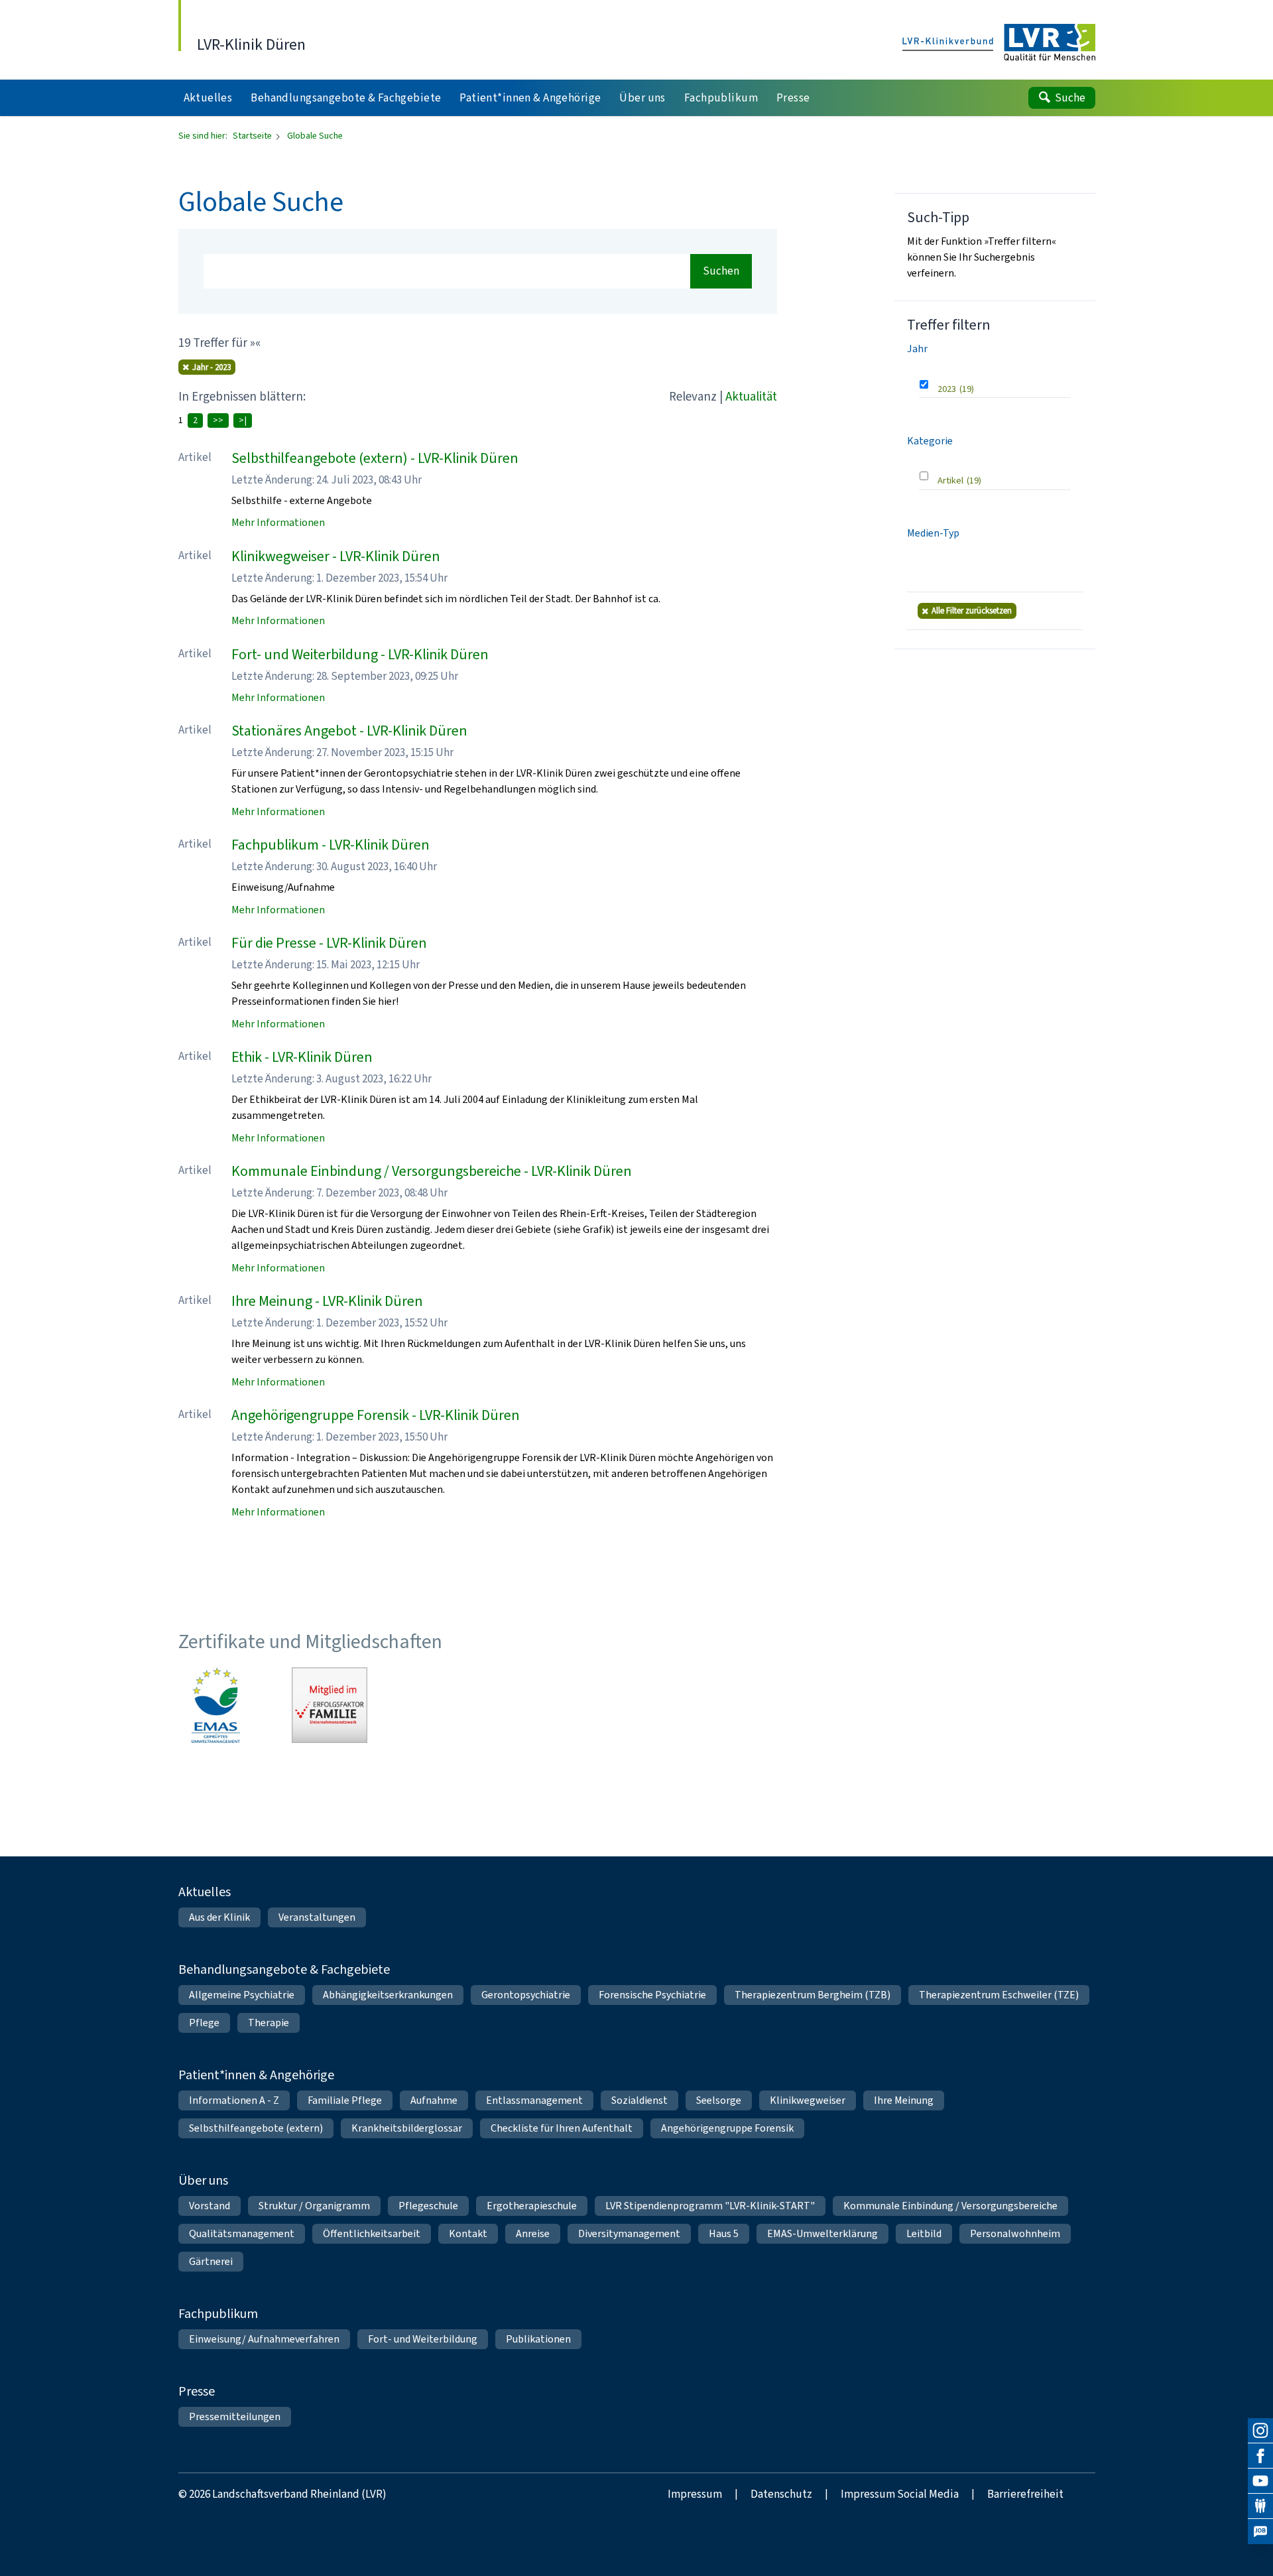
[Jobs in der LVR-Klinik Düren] (1260, 2532)
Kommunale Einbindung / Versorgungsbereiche (950, 2206)
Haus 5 (724, 2233)
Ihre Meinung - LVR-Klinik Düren (327, 1301)
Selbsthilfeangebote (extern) (256, 2128)
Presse (197, 2391)
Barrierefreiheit (1025, 2494)
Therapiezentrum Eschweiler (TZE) (999, 1995)
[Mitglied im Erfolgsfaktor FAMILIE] (330, 1705)
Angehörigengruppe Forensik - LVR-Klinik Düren (376, 1415)
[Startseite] (999, 43)
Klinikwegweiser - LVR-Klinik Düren (336, 556)
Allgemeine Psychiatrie (242, 1995)
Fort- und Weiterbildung (423, 2339)
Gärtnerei (211, 2261)
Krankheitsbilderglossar (407, 2128)
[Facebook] (1260, 2456)
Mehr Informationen (278, 522)
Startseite (253, 136)
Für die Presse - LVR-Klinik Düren (329, 943)
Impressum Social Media (900, 2494)
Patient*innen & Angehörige (256, 2075)
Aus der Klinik (219, 1917)
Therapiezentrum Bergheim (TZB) (813, 1995)
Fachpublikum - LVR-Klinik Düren (331, 845)
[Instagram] (1260, 2431)
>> (218, 420)
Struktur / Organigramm (314, 2206)
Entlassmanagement (534, 2100)
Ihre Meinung (904, 2100)
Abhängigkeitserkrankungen (388, 1995)
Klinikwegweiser (808, 2100)
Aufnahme (434, 2100)
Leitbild (924, 2233)
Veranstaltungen (317, 1917)
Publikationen (538, 2339)
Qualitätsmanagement (242, 2233)
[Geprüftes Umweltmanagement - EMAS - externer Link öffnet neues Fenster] (216, 1705)
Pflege (204, 2023)
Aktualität (751, 396)
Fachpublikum (218, 2314)
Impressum (695, 2494)
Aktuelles (205, 1892)
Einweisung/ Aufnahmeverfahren (264, 2339)
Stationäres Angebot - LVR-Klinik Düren (349, 731)
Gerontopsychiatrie (526, 1995)
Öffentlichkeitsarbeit (372, 2233)
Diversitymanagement (629, 2233)
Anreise (533, 2233)
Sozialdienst (639, 2100)
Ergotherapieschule (532, 2206)
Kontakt (468, 2233)
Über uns (203, 2180)
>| (243, 420)
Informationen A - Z (234, 2100)
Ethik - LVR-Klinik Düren (302, 1057)
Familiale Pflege (345, 2100)
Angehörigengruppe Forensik (727, 2128)
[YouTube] (1260, 2481)
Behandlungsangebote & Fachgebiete (284, 1969)
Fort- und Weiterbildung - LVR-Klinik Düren (360, 654)
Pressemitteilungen (235, 2416)
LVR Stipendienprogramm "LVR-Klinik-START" (710, 2206)
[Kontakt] (1260, 2506)
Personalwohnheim (1015, 2233)
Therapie (269, 2023)
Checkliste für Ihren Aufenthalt (562, 2128)
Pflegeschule (428, 2206)
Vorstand (210, 2206)
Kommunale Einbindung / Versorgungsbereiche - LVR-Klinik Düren (432, 1171)
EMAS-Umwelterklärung (822, 2233)
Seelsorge (719, 2100)
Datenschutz (781, 2494)
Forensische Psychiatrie (652, 1995)
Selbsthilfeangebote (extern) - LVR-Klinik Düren (375, 458)
